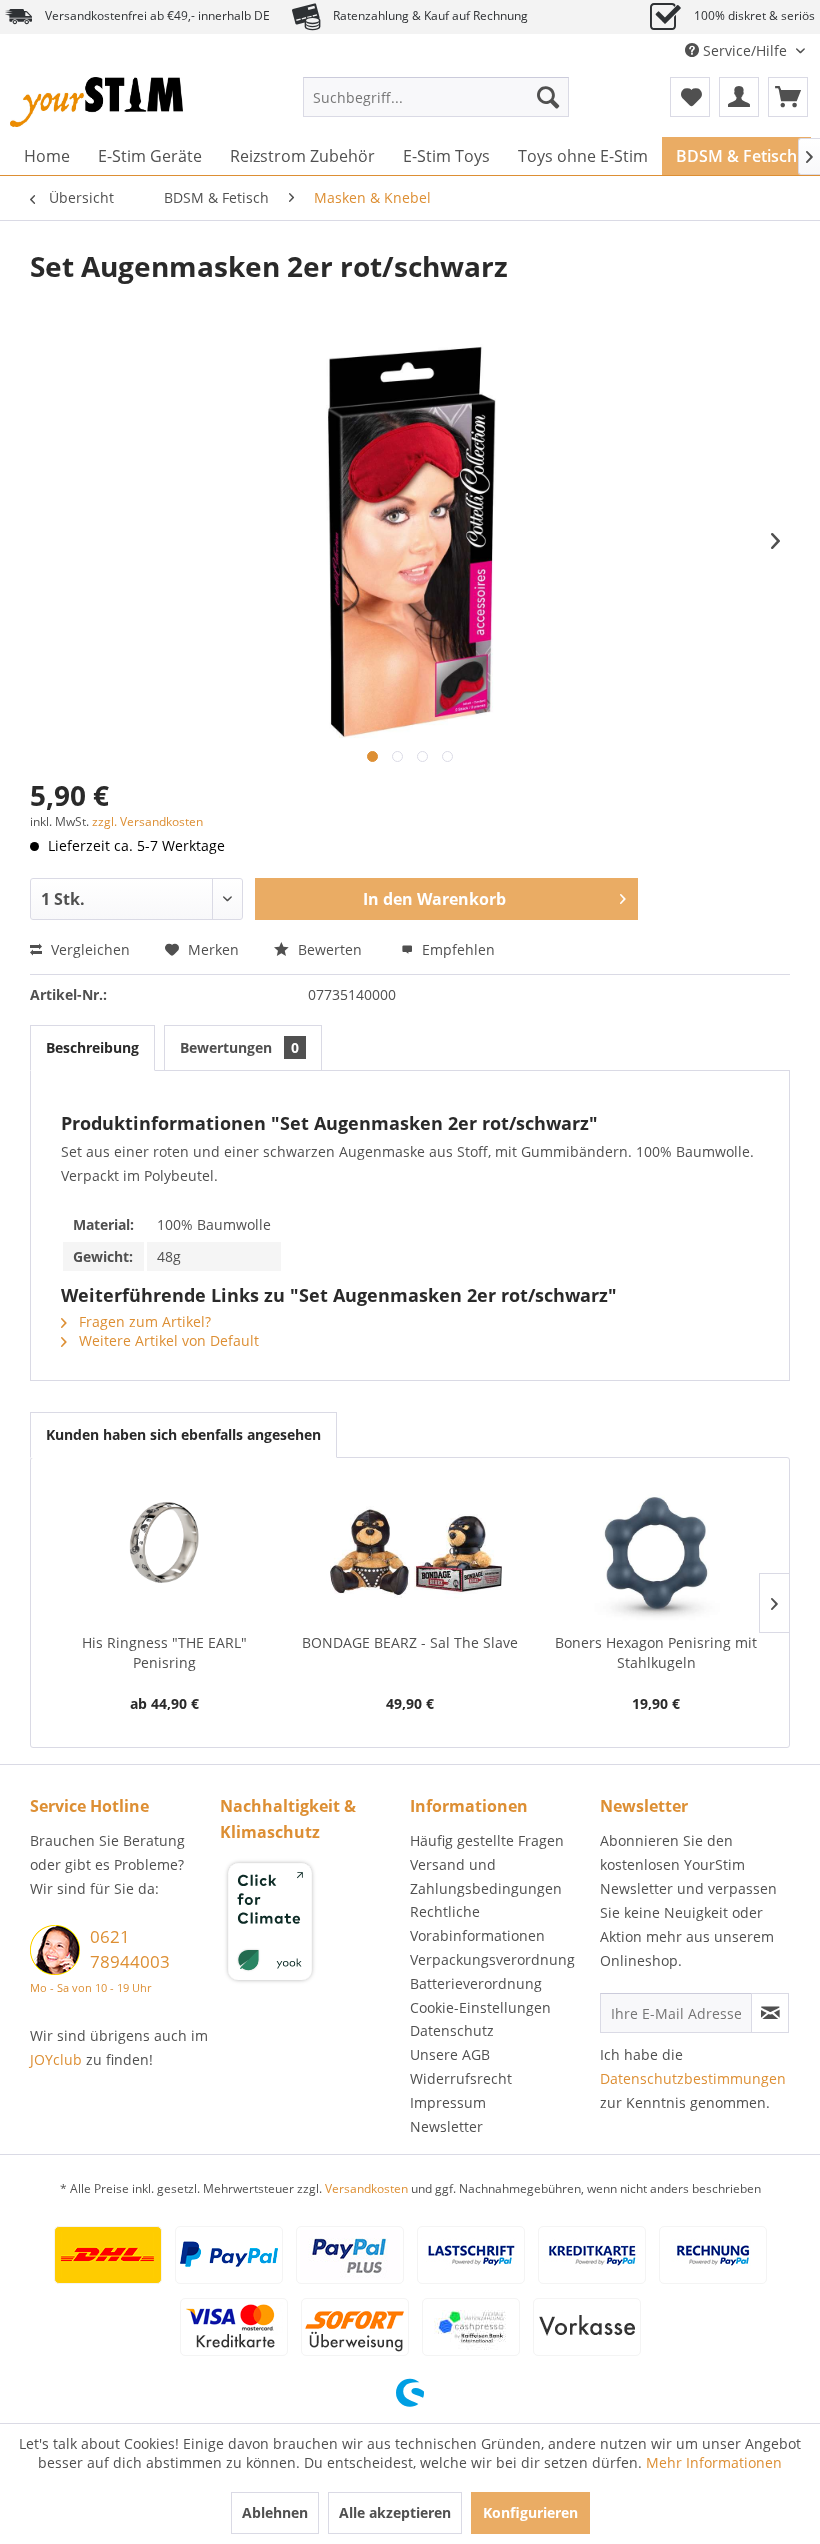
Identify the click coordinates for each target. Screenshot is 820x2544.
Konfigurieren (530, 2512)
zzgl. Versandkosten (147, 821)
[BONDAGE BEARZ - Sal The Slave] (410, 1553)
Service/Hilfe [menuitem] (745, 50)
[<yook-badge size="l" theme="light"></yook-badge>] (310, 1925)
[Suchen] (548, 97)
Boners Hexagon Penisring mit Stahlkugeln (656, 1652)
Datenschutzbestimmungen (693, 2078)
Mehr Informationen (714, 2462)
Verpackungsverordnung (492, 1959)
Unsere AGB (450, 2054)
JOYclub (56, 2059)
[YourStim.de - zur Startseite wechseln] (96, 102)
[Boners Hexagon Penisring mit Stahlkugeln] (656, 1553)
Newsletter (446, 2126)
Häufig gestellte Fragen (487, 1840)
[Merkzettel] (690, 97)
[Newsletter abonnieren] (770, 2013)
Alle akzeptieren (395, 2512)
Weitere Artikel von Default (167, 1340)
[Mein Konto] (739, 97)
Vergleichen (88, 949)
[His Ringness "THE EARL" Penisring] (164, 1553)
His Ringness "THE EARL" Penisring (164, 1652)
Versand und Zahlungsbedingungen (486, 1876)
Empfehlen (456, 949)
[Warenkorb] (788, 97)
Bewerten (330, 949)
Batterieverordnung (476, 1983)
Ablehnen (275, 2512)
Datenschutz (452, 2030)
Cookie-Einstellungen (480, 2007)
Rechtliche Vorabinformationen (477, 1923)
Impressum (448, 2102)
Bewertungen (239, 1047)
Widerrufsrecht (461, 2078)
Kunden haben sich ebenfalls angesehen (183, 1434)
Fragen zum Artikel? (143, 1321)
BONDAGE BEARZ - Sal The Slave (410, 1642)
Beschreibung (92, 1047)
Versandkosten (366, 2188)
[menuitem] (436, 97)
